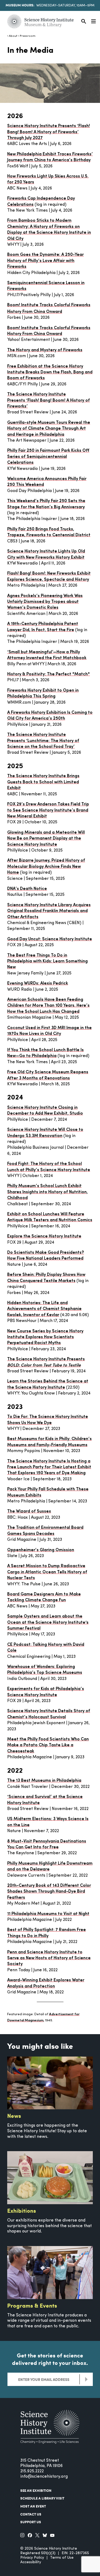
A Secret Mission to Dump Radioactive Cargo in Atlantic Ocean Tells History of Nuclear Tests (47, 1572)
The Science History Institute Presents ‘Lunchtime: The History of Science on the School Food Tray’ (43, 741)
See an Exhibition (36, 2490)
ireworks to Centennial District (59, 535)
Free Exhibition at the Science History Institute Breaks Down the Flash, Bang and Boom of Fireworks (50, 372)
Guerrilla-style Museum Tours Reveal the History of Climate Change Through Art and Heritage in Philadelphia (49, 429)
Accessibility (31, 2562)
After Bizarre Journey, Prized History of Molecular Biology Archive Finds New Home (46, 867)
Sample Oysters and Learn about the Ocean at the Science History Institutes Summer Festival (48, 1622)
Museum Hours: (20, 5)
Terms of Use (62, 2558)
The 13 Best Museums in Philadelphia (44, 1781)
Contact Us (31, 2514)
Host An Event (33, 2506)
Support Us (31, 2522)
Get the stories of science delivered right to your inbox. (50, 2359)
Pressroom (27, 36)
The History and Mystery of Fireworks (45, 350)
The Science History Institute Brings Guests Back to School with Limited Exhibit (43, 782)
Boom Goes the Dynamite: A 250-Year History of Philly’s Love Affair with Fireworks (45, 261)
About (13, 36)
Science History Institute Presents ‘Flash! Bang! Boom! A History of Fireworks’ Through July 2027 (49, 132)
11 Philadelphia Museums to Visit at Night (48, 1914)
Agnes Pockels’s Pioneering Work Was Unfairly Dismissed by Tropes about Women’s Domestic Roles (45, 602)
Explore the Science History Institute (44, 1236)
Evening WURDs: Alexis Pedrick (38, 983)
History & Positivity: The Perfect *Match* (49, 674)
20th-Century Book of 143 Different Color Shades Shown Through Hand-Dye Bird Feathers (49, 1892)
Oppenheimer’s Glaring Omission (41, 1550)
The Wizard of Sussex (29, 1511)
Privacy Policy (32, 2558)
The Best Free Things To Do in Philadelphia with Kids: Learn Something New (47, 962)
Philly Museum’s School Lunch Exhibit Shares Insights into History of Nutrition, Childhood (47, 1192)
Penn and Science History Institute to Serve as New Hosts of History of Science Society (49, 1958)
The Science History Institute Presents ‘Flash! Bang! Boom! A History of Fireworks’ (49, 400)
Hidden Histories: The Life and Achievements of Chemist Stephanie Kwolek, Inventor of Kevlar (44, 1309)
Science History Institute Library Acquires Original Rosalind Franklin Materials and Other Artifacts (49, 911)
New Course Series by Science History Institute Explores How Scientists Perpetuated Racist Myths (45, 1337)
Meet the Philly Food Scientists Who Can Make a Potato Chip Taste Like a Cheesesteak (48, 1745)
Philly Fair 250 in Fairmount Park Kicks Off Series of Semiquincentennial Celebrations (48, 457)
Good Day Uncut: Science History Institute (50, 939)
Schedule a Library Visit (42, 2498)
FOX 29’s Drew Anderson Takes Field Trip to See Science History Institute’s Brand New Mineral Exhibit (48, 810)
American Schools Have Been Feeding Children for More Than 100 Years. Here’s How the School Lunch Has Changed (48, 1006)
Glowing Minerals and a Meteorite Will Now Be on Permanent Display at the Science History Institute (46, 839)
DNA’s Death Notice (27, 889)
